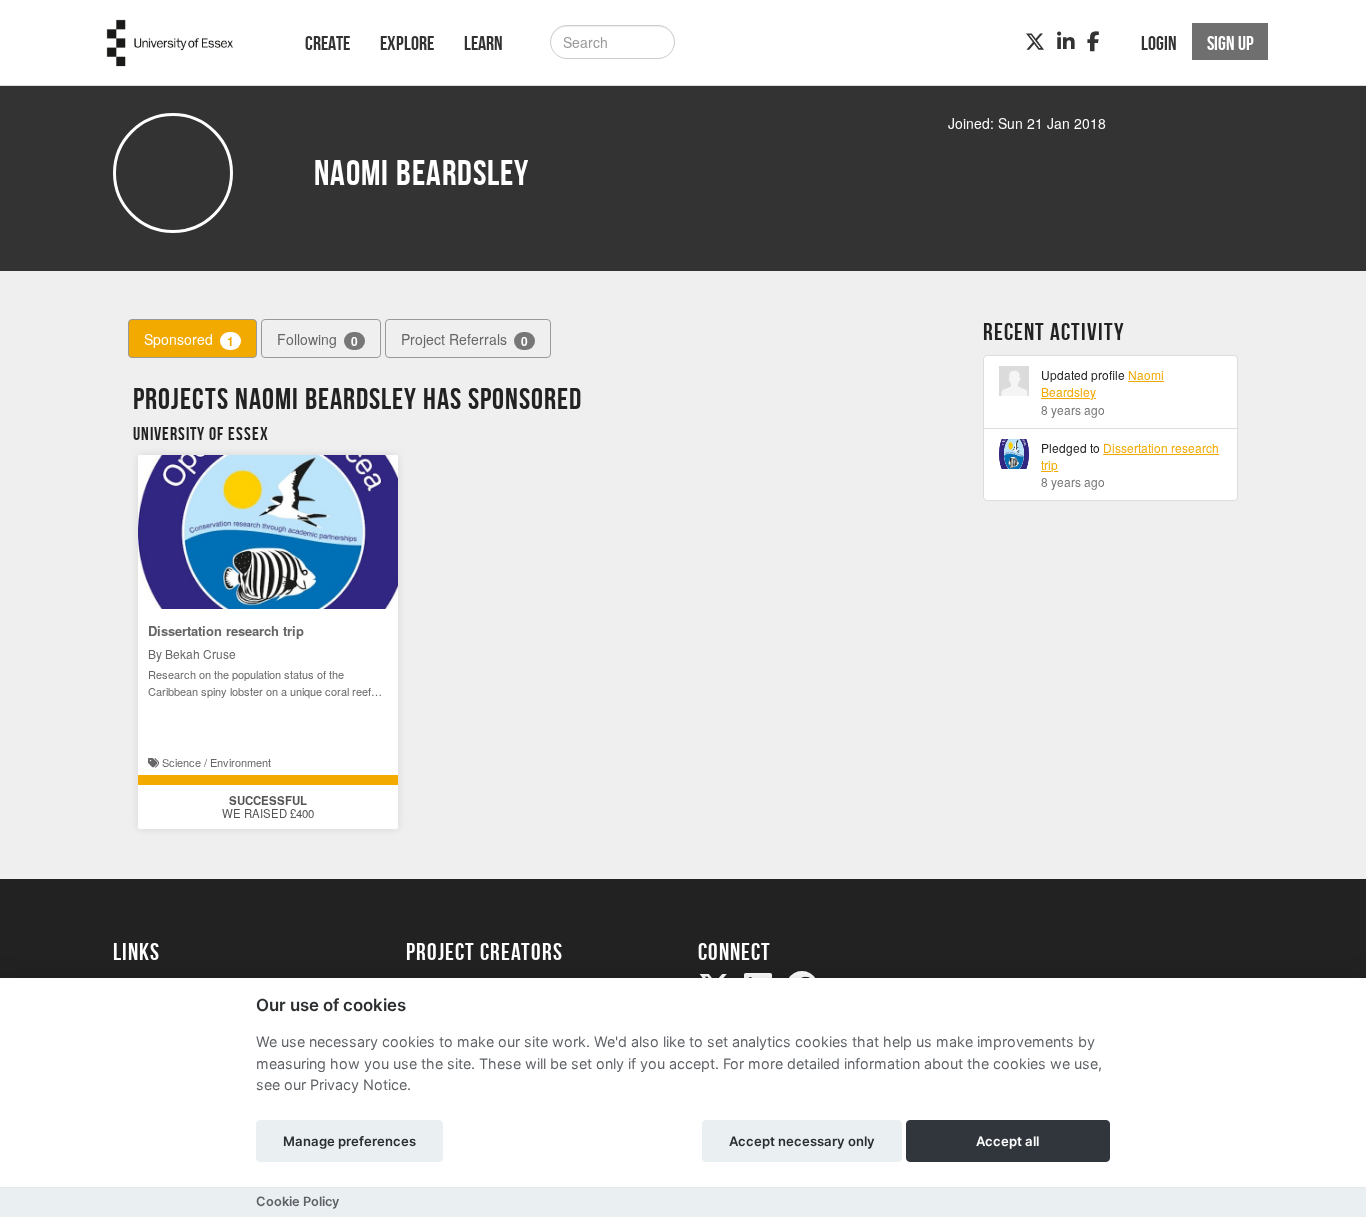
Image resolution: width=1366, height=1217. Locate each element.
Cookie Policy (297, 1201)
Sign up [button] (1230, 43)
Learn (483, 43)
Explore (407, 43)
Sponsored (189, 339)
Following (317, 339)
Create (327, 43)
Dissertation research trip (226, 630)
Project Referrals (464, 339)
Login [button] (1159, 43)
